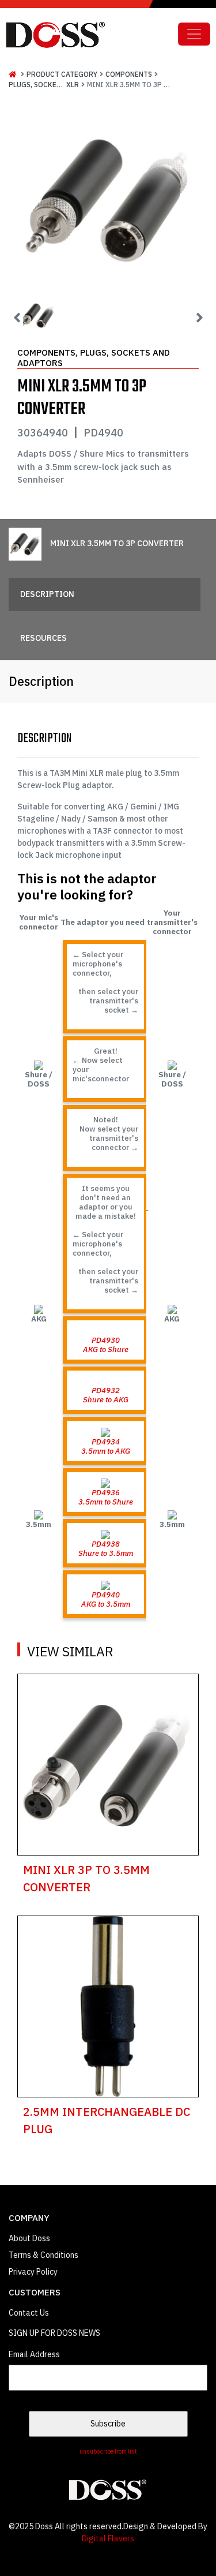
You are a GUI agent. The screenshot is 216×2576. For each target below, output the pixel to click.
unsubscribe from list (108, 2451)
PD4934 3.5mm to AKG (106, 1446)
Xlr (73, 85)
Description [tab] (47, 594)
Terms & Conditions (43, 2255)
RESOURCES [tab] (43, 638)
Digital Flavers (108, 2538)
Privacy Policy (33, 2272)
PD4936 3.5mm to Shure (106, 1497)
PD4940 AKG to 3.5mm (106, 1599)
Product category (62, 74)
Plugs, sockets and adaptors (64, 85)
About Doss (29, 2238)
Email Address (34, 2354)
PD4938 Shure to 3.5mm (106, 1548)
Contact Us (29, 2313)
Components (129, 74)
